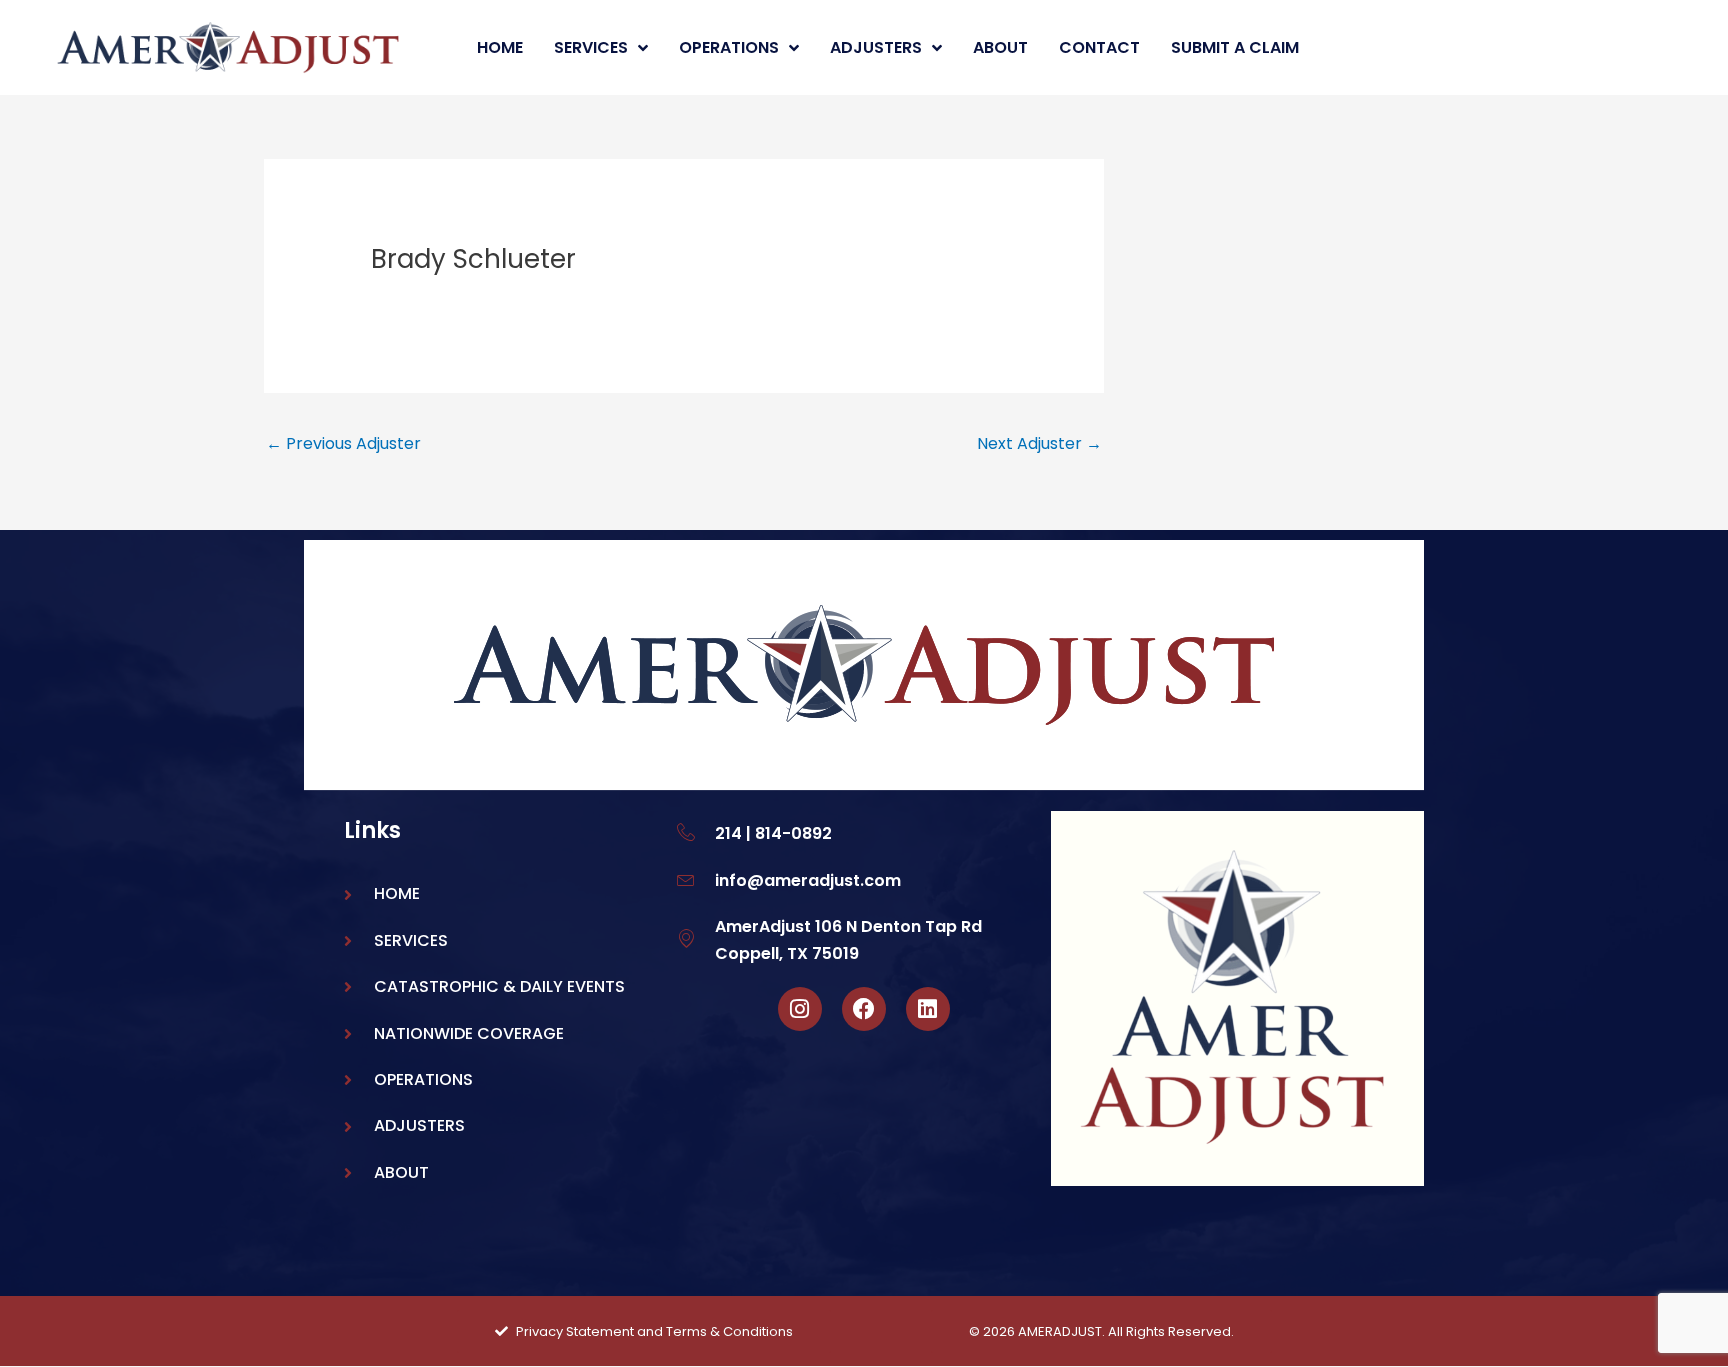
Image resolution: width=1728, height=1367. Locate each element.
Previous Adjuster (343, 443)
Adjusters (876, 47)
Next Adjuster (1039, 443)
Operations (729, 47)
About (1000, 47)
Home (500, 47)
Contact (1099, 47)
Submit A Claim (1235, 47)
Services (591, 47)
